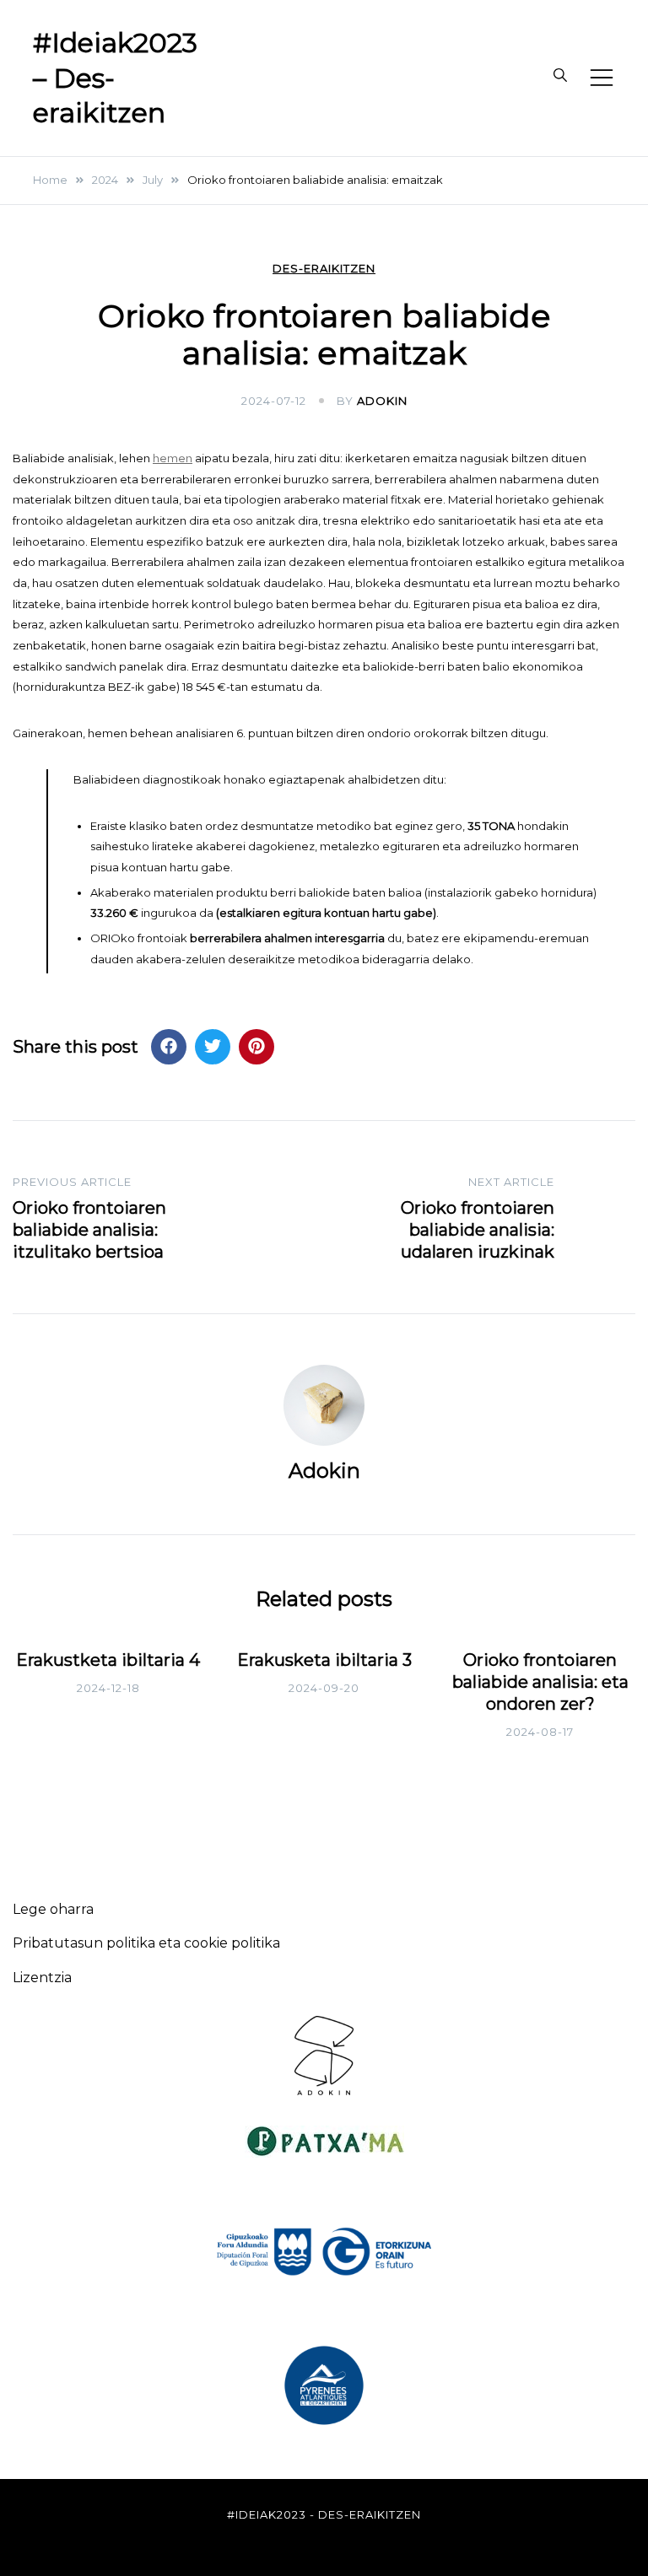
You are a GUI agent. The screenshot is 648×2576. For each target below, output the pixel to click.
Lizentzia (42, 1978)
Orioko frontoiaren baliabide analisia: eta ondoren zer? (540, 1682)
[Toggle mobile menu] (602, 78)
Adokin (382, 401)
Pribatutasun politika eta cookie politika (146, 1943)
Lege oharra (53, 1909)
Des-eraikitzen (324, 269)
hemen (173, 458)
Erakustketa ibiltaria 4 (108, 1660)
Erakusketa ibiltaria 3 (324, 1660)
